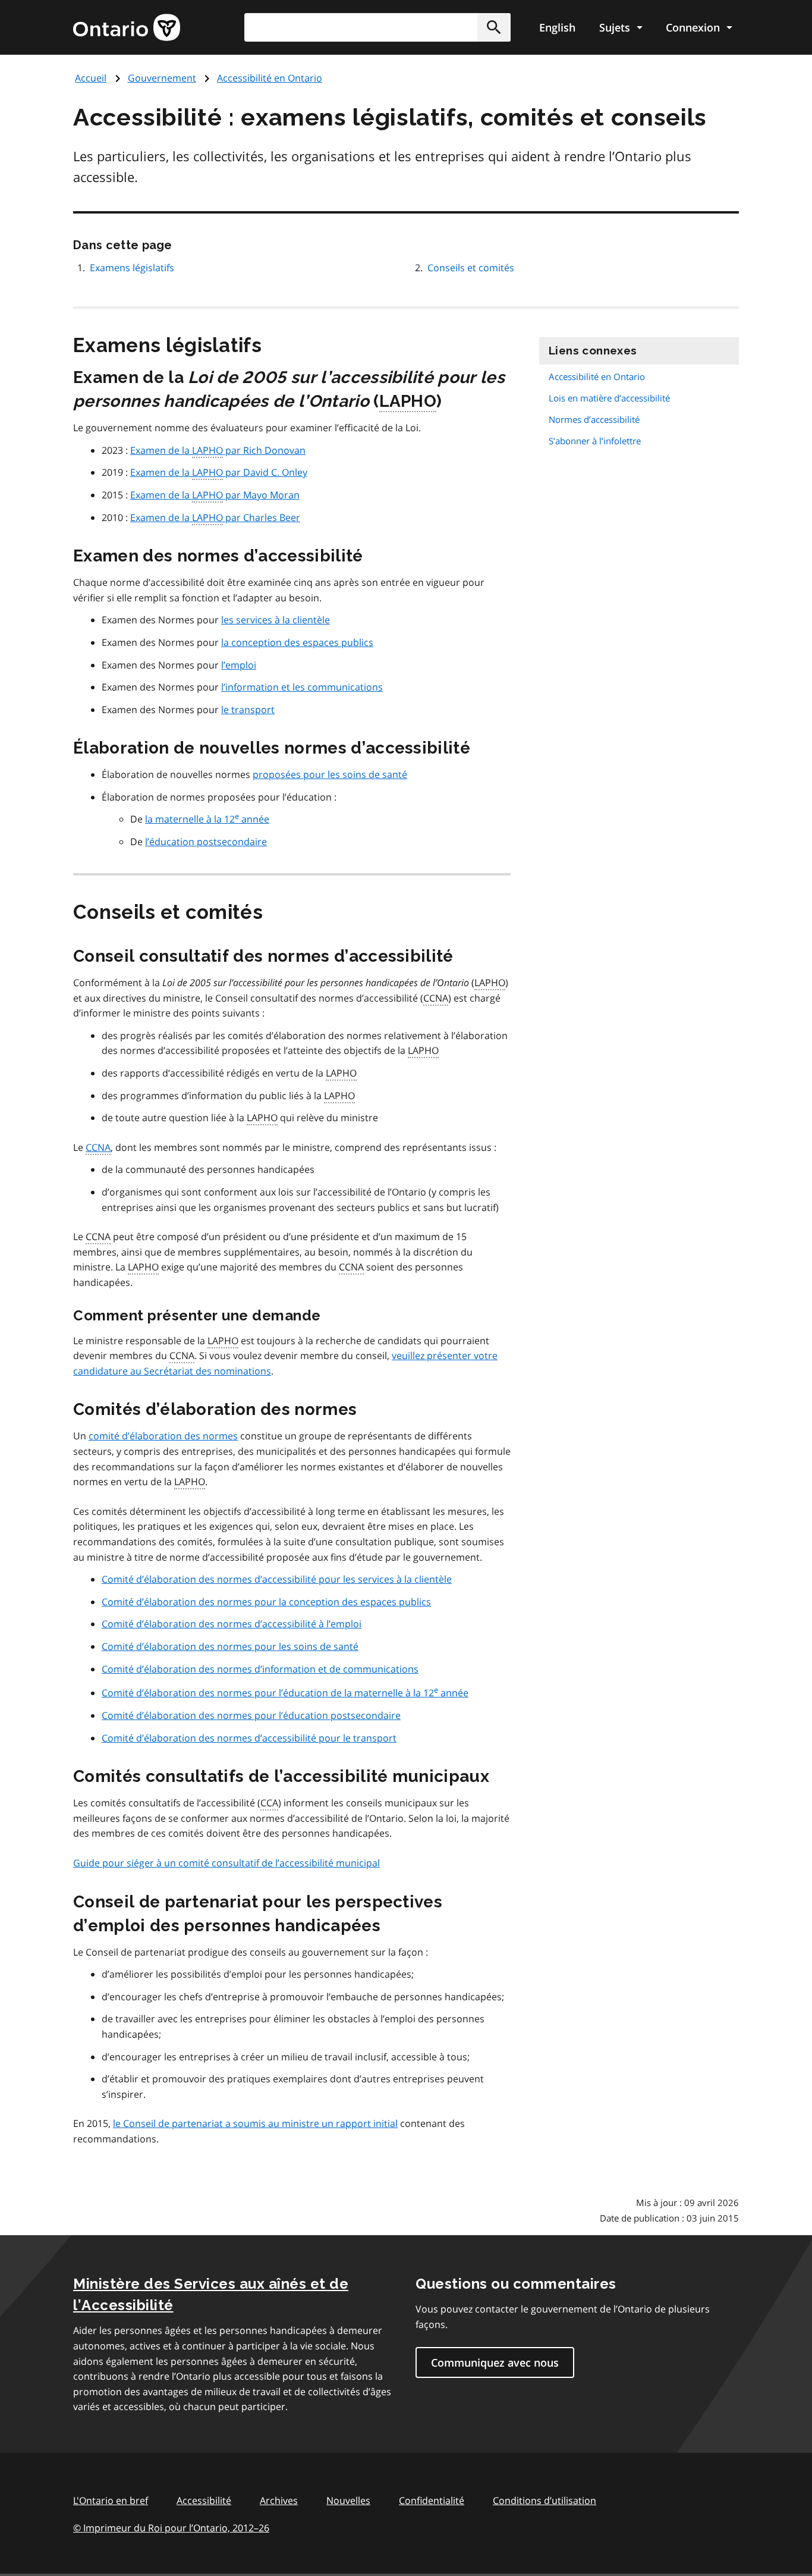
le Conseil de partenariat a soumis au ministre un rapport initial (255, 2123)
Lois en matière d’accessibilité (609, 398)
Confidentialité (432, 2500)
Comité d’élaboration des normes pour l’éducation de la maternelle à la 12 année (285, 1693)
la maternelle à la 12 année (207, 819)
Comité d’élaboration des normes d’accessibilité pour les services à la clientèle (277, 1579)
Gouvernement (162, 78)
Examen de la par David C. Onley (219, 472)
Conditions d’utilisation (545, 2500)
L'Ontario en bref (111, 2500)
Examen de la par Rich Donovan (218, 450)
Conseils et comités (471, 268)
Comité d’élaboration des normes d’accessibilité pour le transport (249, 1738)
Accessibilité (204, 2500)
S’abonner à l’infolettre (595, 441)
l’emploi (239, 665)
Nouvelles (348, 2500)
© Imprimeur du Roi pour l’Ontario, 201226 (171, 2528)
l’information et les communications (302, 687)
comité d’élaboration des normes (163, 1436)
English (557, 27)
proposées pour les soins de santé (330, 774)
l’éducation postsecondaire (206, 842)
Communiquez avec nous (495, 2362)
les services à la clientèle (276, 620)
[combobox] (377, 27)
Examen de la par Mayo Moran (215, 495)
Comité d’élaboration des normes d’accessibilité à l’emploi (232, 1624)
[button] (494, 27)
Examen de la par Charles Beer (215, 517)
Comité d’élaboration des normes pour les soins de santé (230, 1646)
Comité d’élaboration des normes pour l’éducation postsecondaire (251, 1715)
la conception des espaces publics (297, 642)
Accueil (91, 78)
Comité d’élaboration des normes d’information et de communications (260, 1669)
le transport (248, 710)
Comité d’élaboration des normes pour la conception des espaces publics (266, 1602)
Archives (279, 2500)
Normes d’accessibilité (594, 419)
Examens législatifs (132, 268)
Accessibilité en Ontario (270, 78)
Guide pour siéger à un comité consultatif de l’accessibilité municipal (226, 1863)
